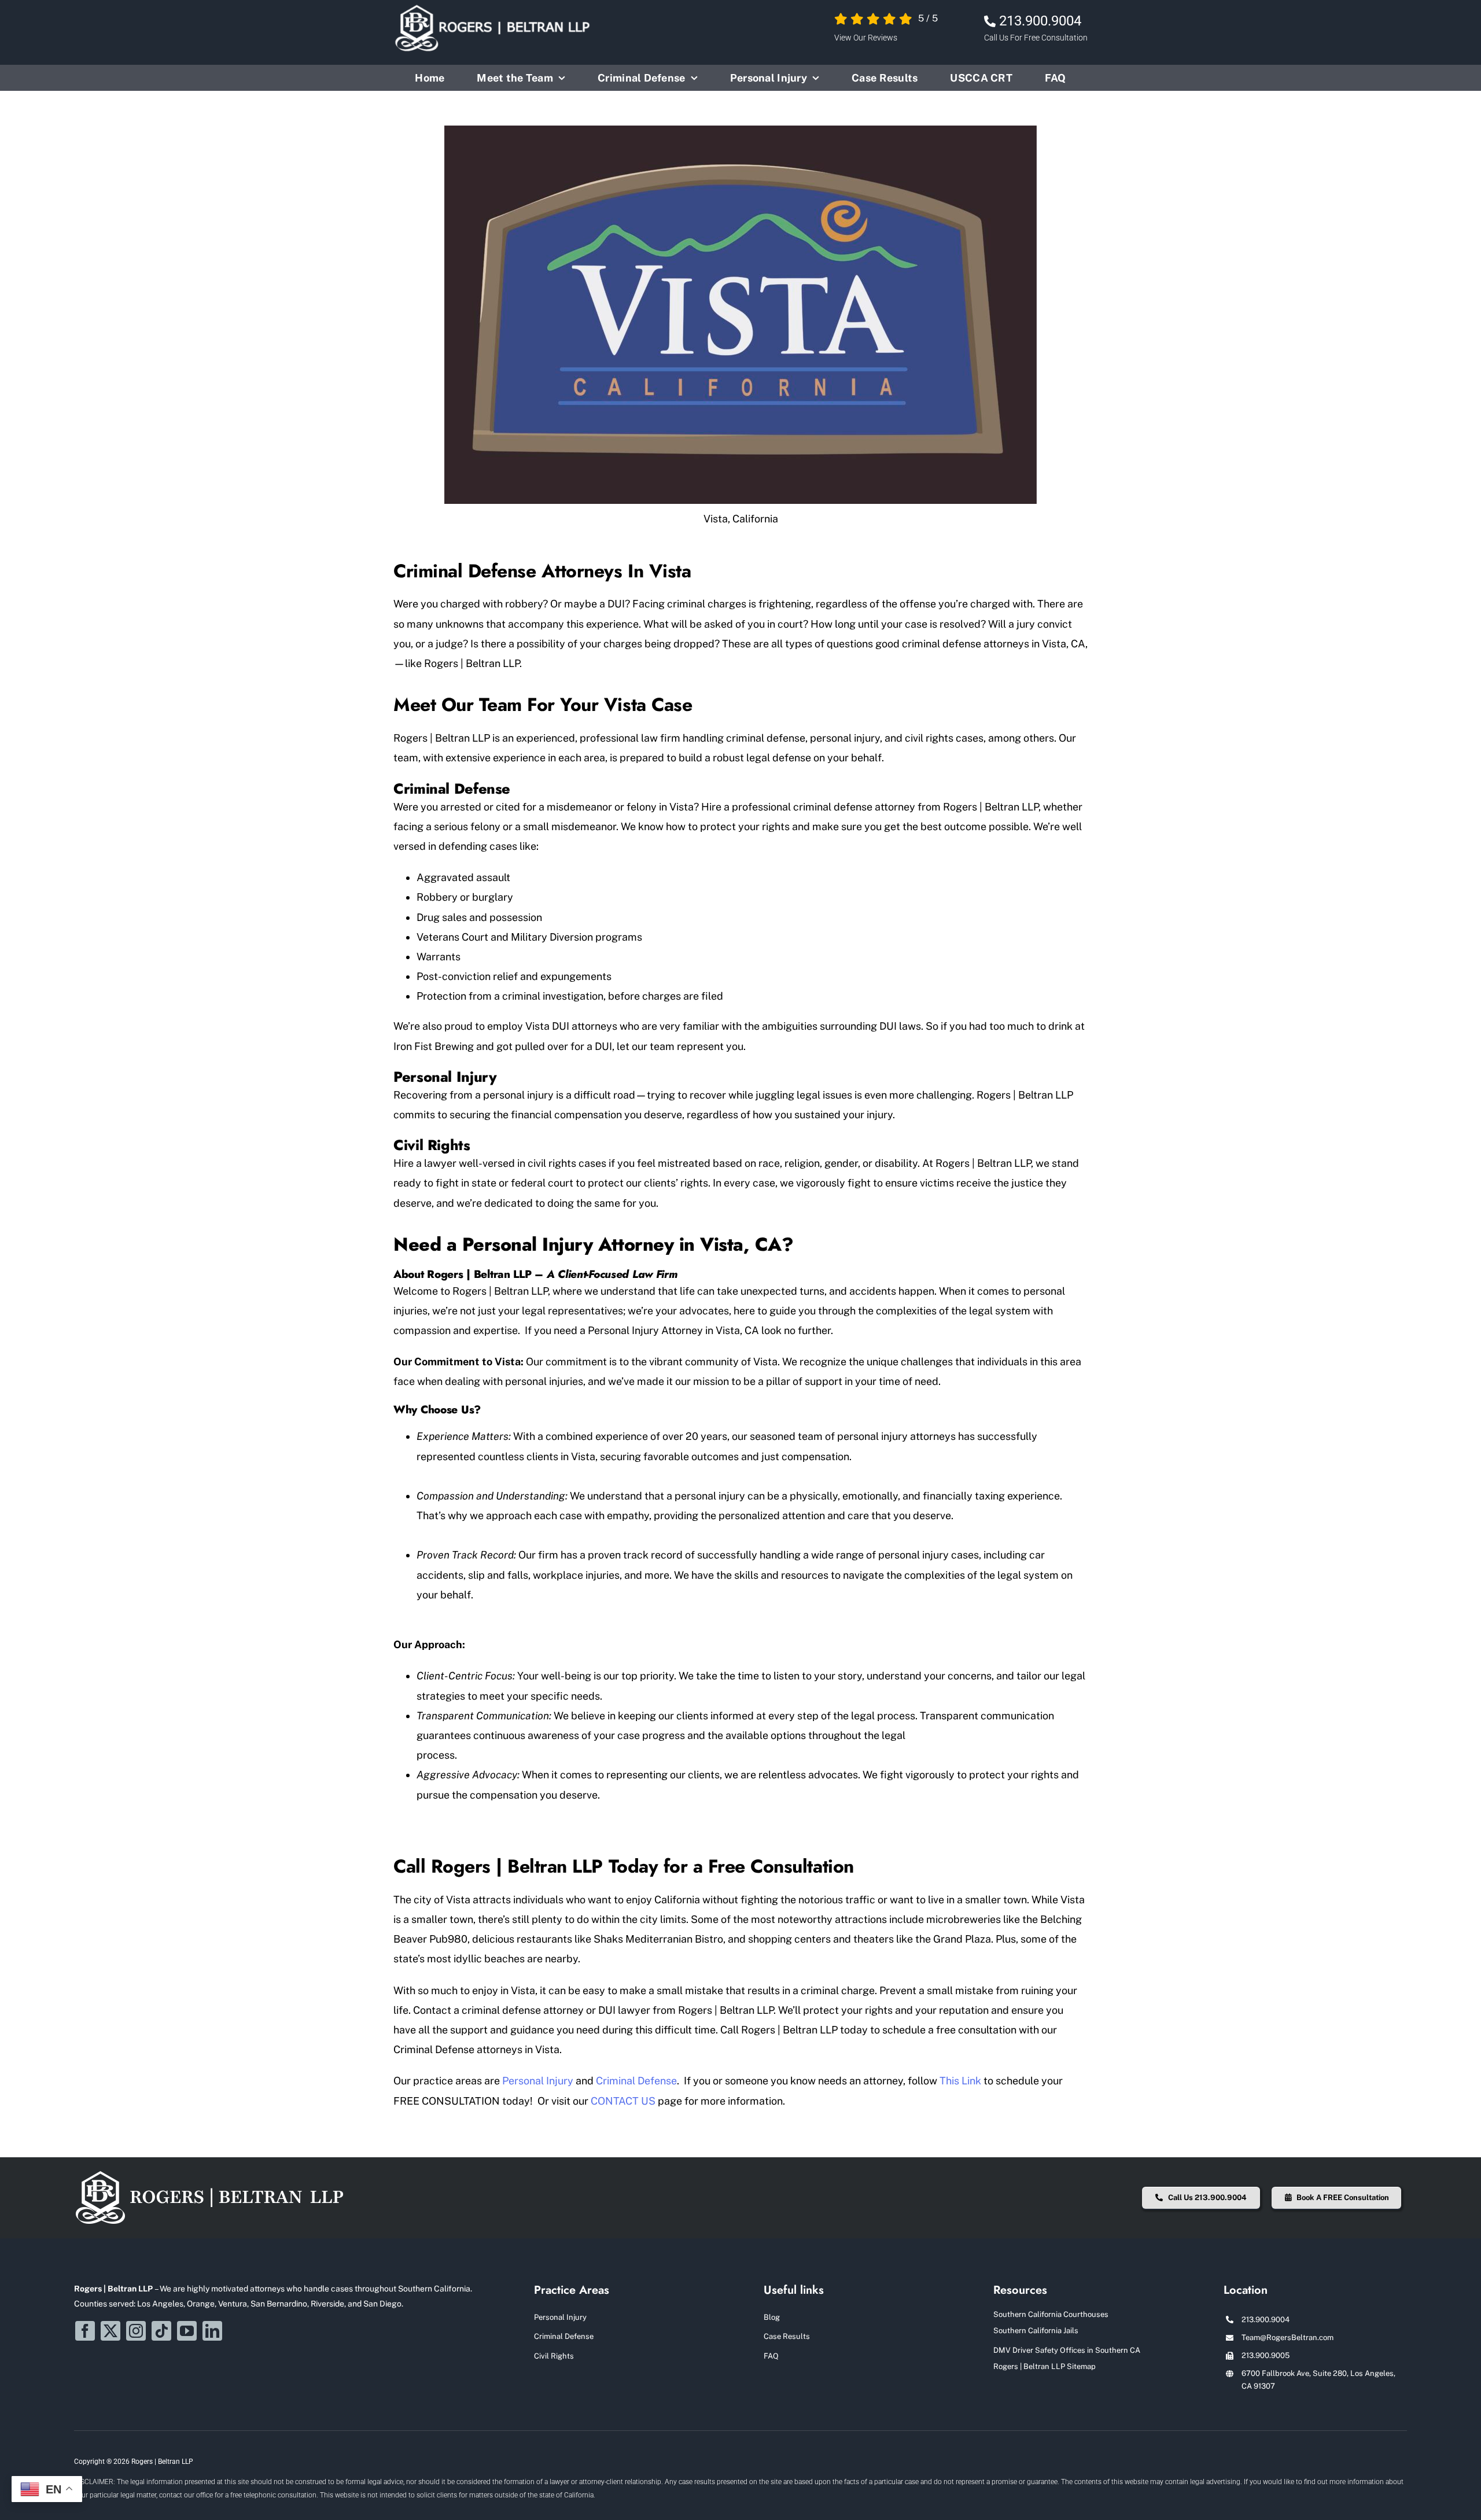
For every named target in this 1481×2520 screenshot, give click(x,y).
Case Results (787, 2336)
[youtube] (187, 2331)
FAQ (771, 2356)
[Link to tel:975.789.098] (990, 21)
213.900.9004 (1040, 21)
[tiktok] (161, 2331)
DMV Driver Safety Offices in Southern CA (1067, 2350)
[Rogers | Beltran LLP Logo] (494, 8)
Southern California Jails (1036, 2331)
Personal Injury (560, 2317)
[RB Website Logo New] (210, 2174)
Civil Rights (554, 2356)
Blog (772, 2317)
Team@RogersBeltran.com (1287, 2337)
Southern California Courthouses (1051, 2314)
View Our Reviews (866, 38)
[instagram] (136, 2331)
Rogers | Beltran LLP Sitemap (1045, 2366)
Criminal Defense (564, 2336)
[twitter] (110, 2331)
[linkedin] (212, 2331)
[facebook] (85, 2331)
